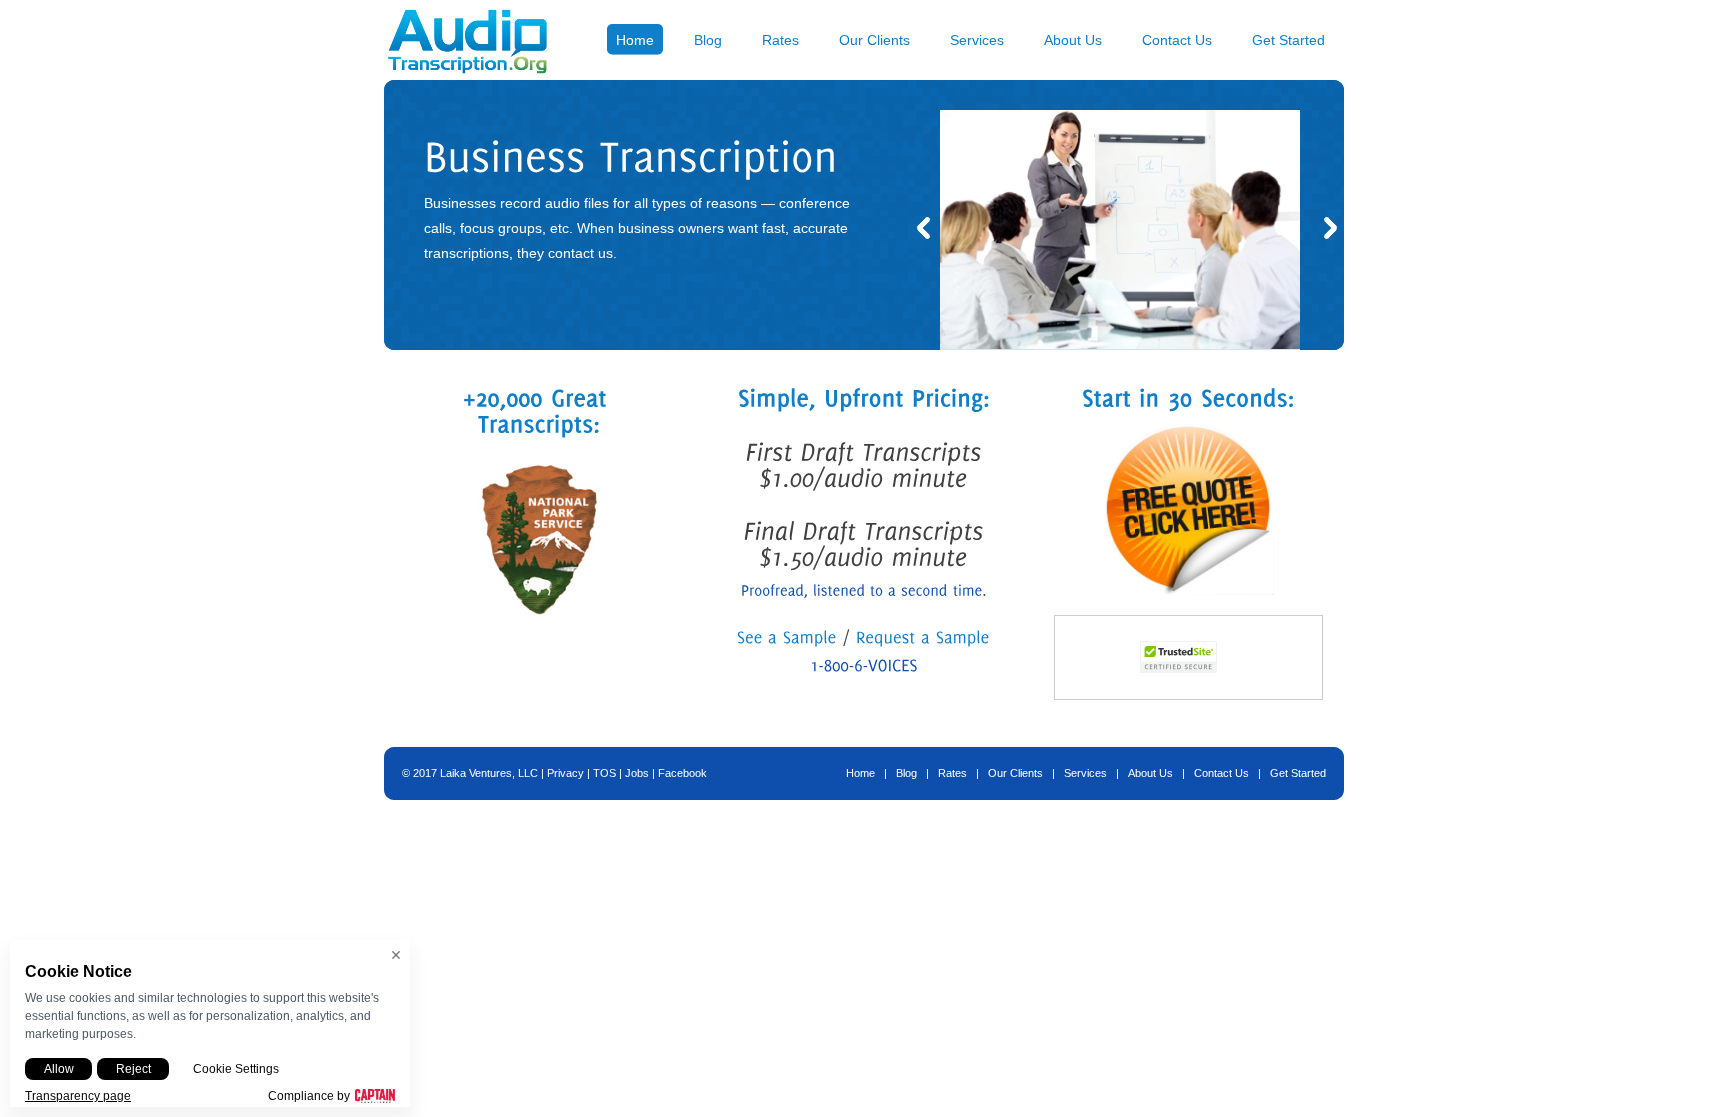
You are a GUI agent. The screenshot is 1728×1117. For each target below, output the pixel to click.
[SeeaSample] (787, 636)
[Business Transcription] (1120, 345)
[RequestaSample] (923, 636)
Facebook (682, 773)
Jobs (637, 773)
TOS (604, 773)
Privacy (565, 773)
